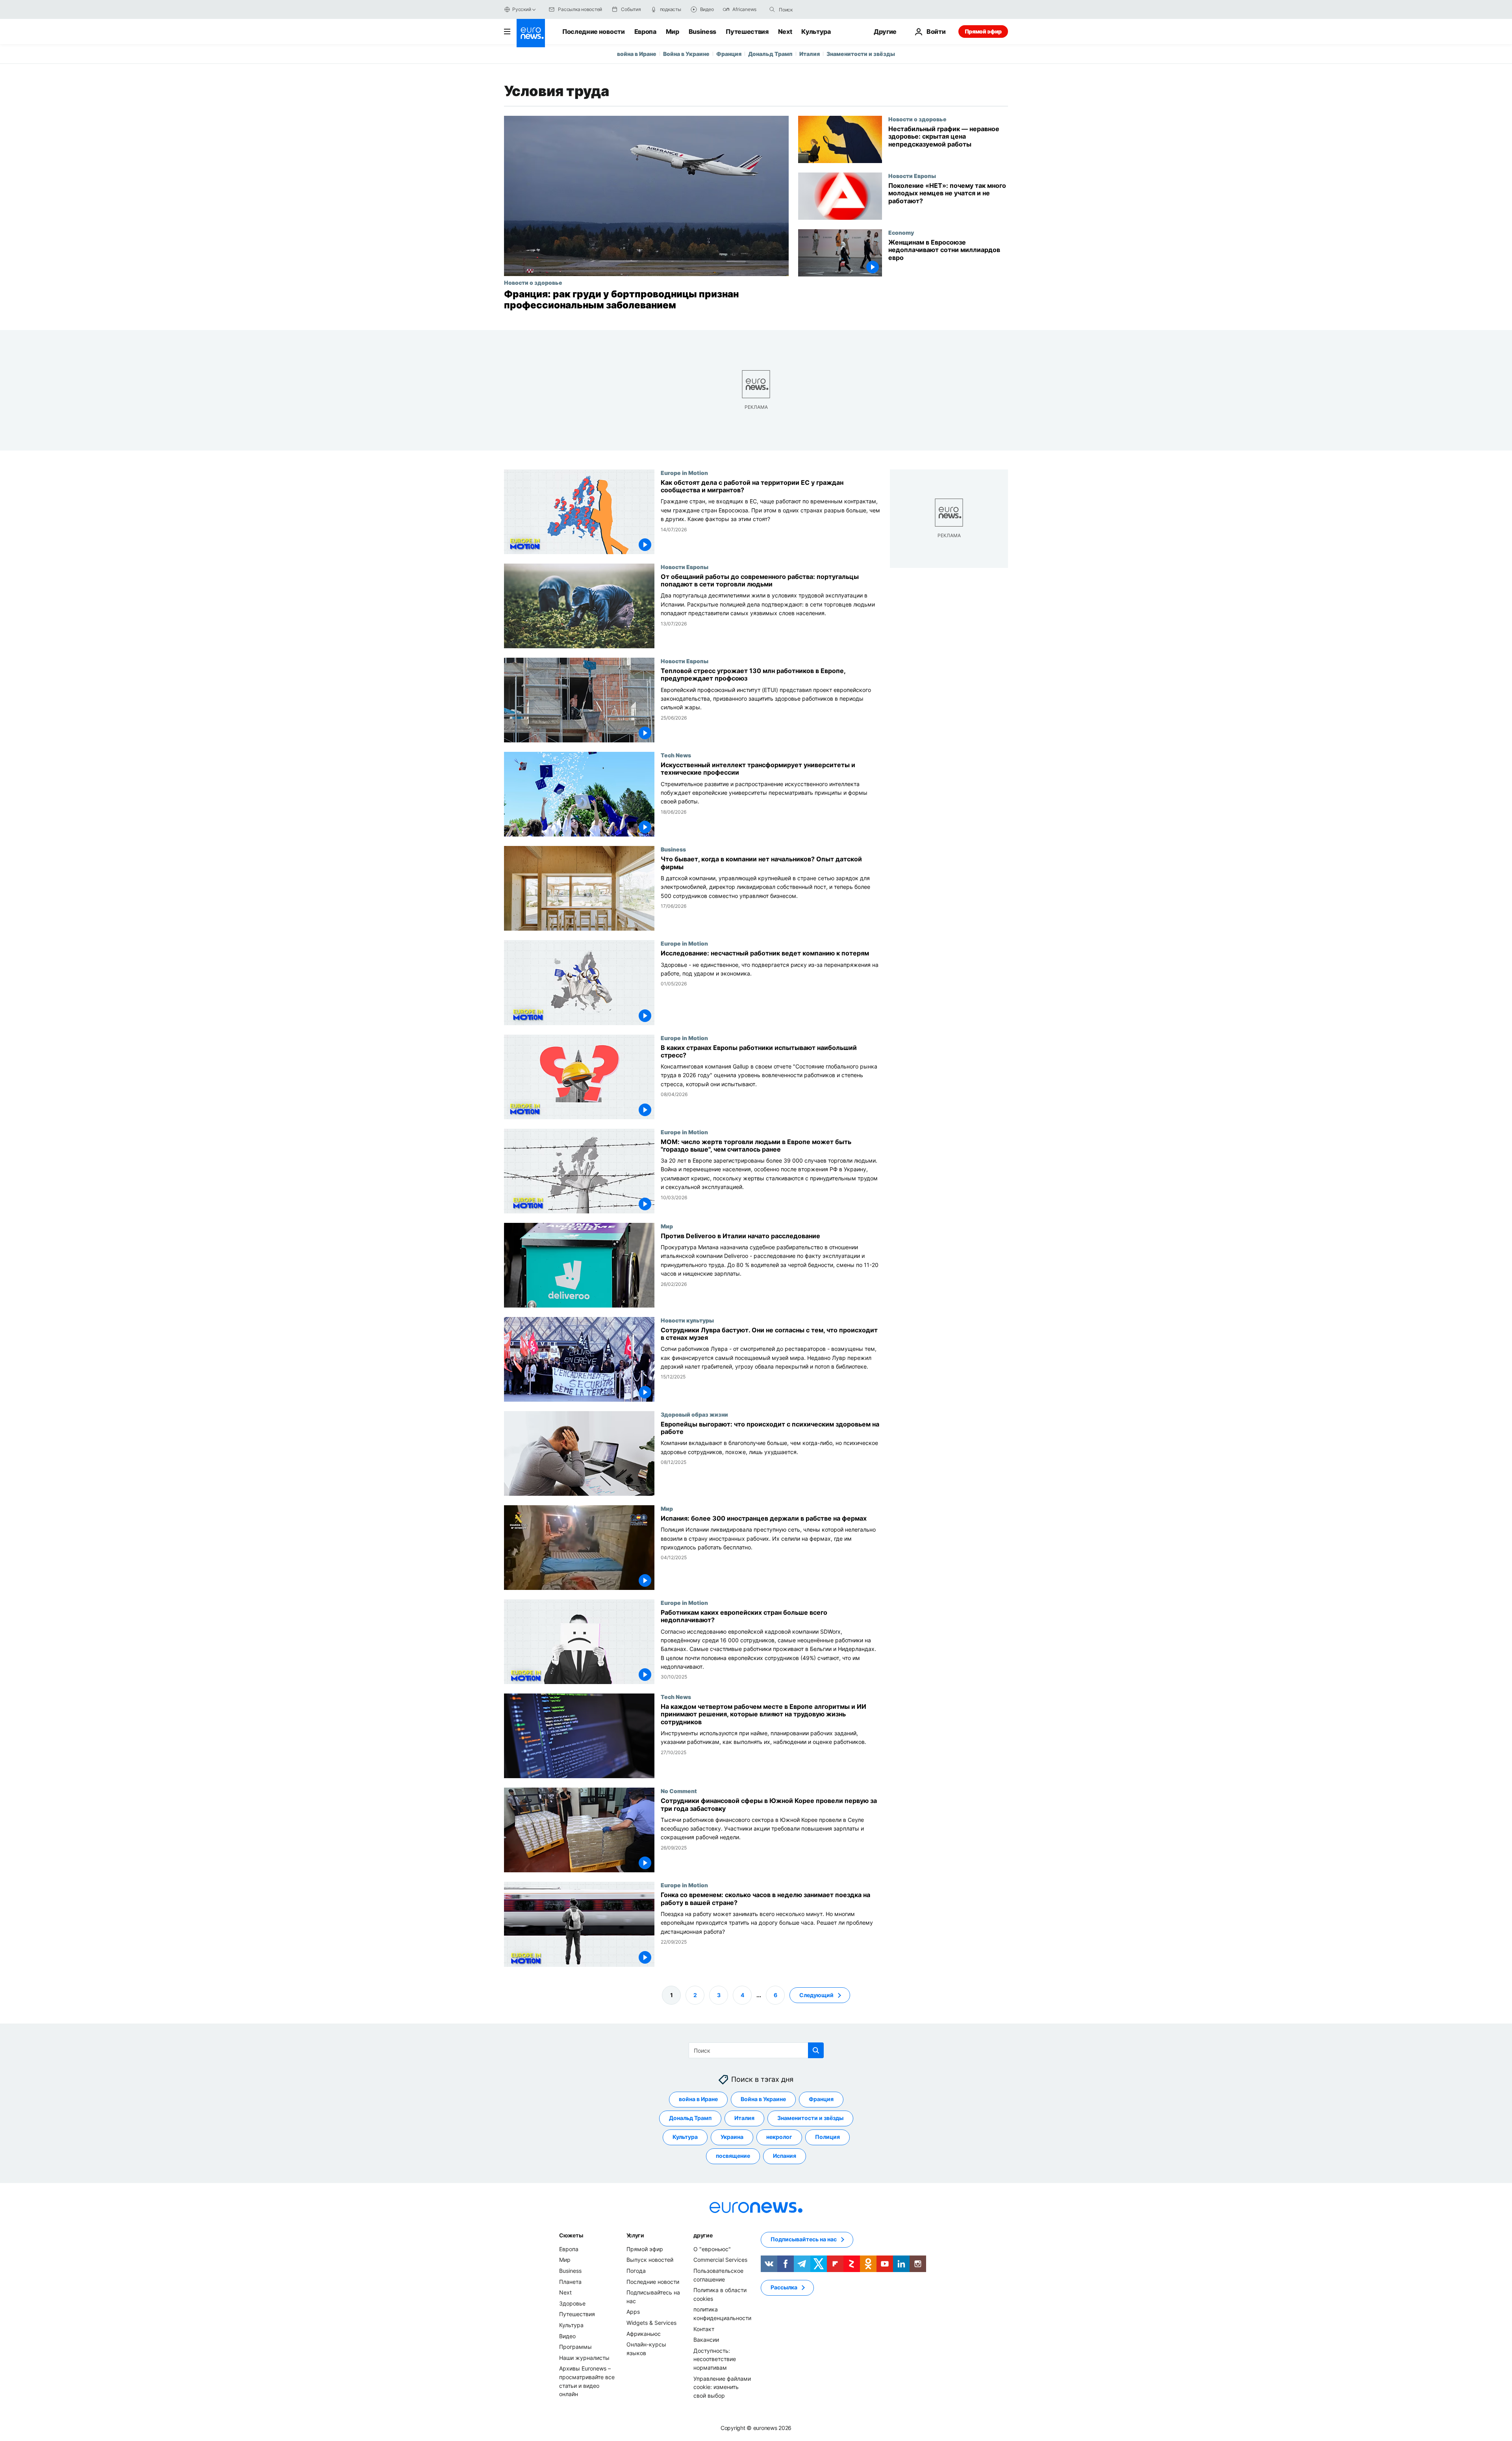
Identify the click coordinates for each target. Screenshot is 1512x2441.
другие (703, 2235)
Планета (570, 2281)
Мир (673, 32)
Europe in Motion (684, 473)
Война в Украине (686, 54)
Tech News (676, 755)
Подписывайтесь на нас (804, 2239)
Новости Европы (912, 176)
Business (702, 32)
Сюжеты (571, 2235)
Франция (729, 54)
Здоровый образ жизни (694, 1414)
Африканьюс (644, 2333)
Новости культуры (687, 1320)
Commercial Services (720, 2260)
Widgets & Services (651, 2323)
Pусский (522, 9)
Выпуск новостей (650, 2260)
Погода (636, 2271)
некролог (779, 2137)
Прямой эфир (983, 31)
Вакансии (706, 2340)
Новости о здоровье (533, 282)
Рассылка (784, 2287)
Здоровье (572, 2303)
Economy (901, 232)
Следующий (816, 1995)
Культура (816, 32)
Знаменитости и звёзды (861, 54)
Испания (785, 2156)
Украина (732, 2137)
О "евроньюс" (712, 2249)
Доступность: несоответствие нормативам (715, 2359)
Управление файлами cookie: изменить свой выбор (722, 2387)
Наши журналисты (584, 2357)
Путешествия (747, 32)
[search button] (772, 9)
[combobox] (812, 9)
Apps (633, 2312)
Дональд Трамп (770, 54)
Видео (567, 2336)
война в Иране (637, 54)
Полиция (827, 2137)
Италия (810, 54)
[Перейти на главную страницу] (531, 33)
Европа (645, 32)
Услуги (635, 2235)
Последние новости (594, 32)
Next (785, 32)
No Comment (679, 1791)
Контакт (704, 2329)
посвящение (733, 2156)
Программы (575, 2347)
